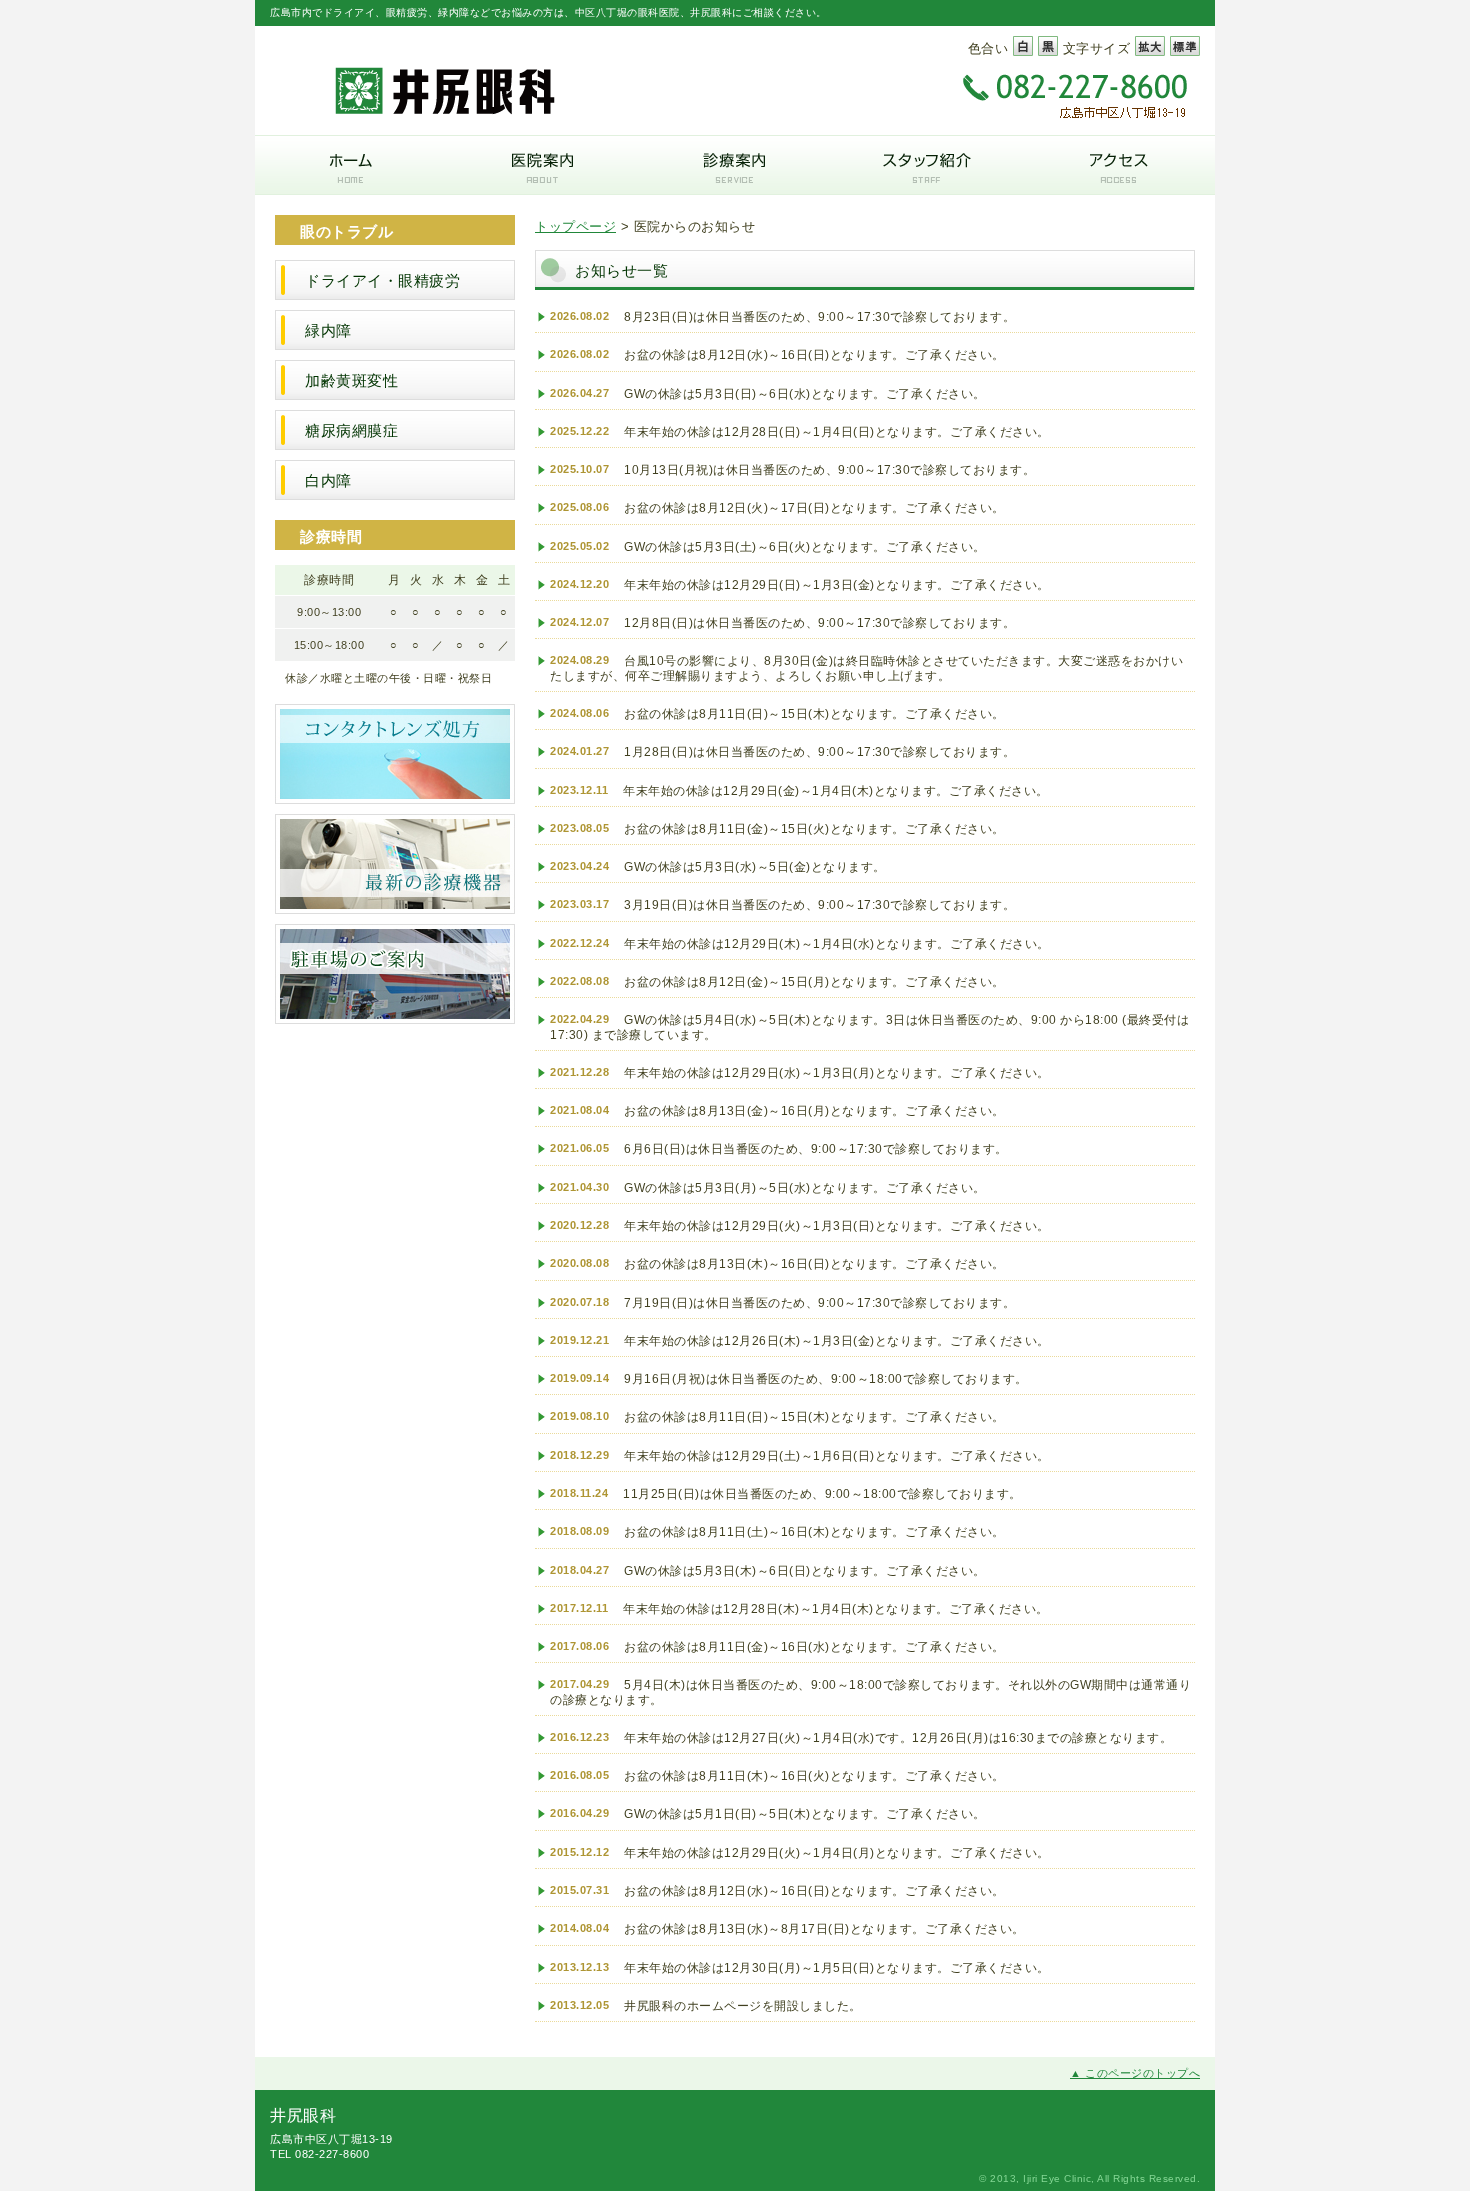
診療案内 (735, 165)
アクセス (1119, 165)
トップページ (575, 227)
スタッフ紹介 (927, 165)
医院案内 (543, 165)
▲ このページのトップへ (1135, 2073)
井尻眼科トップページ (351, 165)
